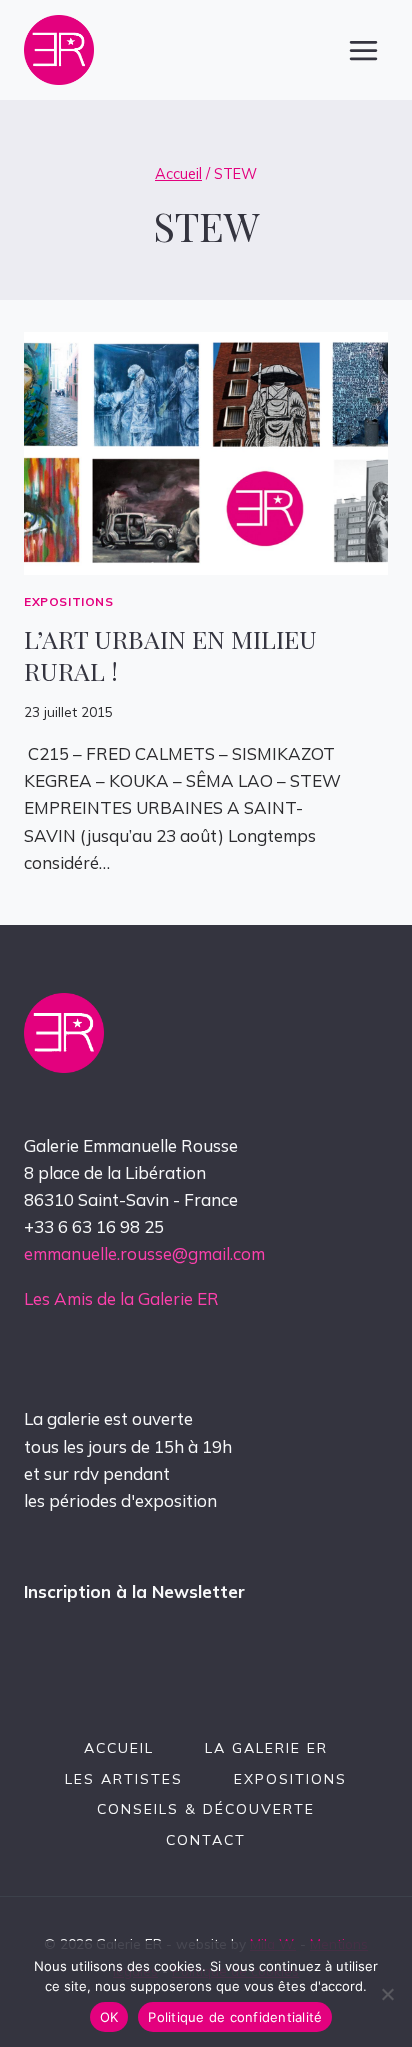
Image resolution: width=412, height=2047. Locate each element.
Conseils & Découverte (206, 1809)
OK (109, 2017)
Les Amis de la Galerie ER (121, 1298)
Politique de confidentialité (235, 2017)
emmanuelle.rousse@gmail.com (144, 1253)
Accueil (119, 1748)
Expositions (69, 601)
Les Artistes (124, 1779)
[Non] (387, 1994)
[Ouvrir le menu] (363, 50)
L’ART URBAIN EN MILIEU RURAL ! (170, 655)
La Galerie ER (266, 1748)
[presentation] (206, 453)
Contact (206, 1840)
